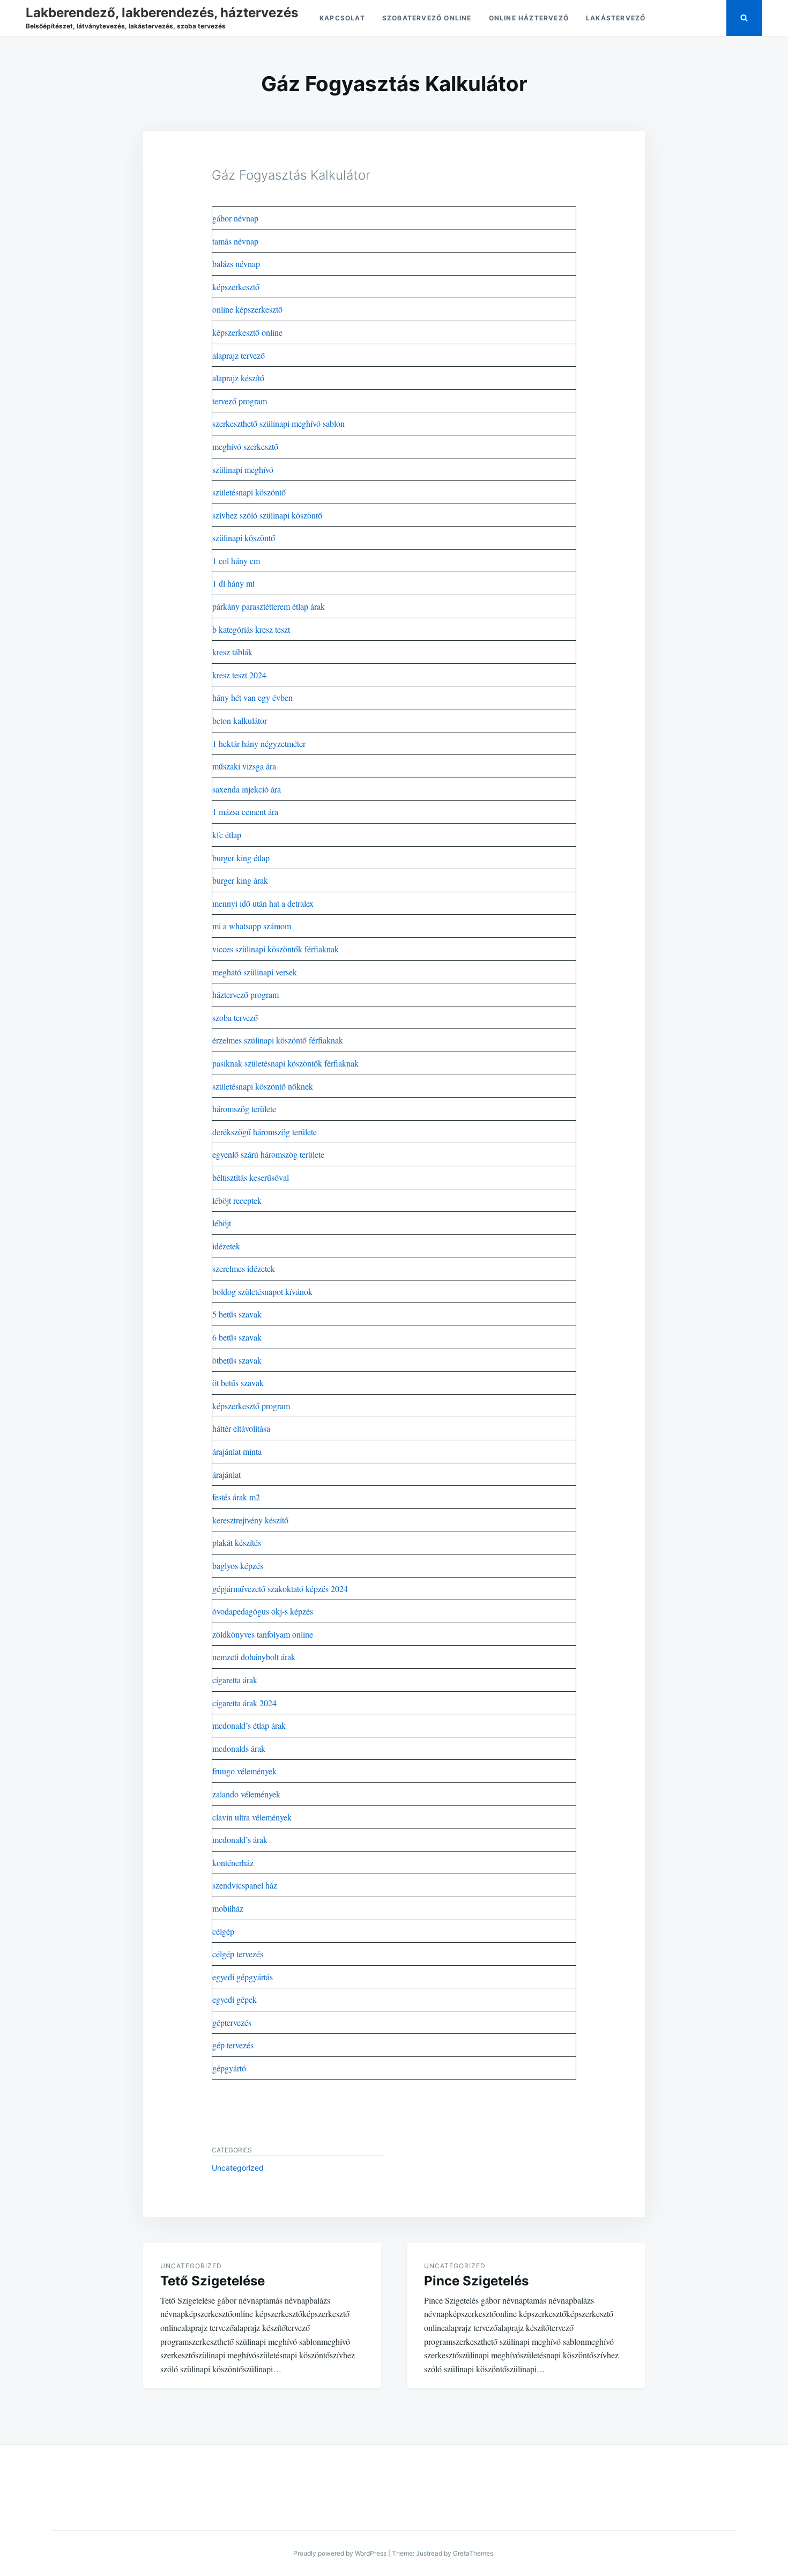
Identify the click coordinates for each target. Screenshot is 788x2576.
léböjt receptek (237, 1200)
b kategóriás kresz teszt (251, 629)
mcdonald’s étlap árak (249, 1725)
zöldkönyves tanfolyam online (263, 1634)
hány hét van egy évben (252, 697)
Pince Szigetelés (476, 2281)
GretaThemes (473, 2553)
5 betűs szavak (237, 1314)
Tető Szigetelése (213, 2281)
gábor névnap (235, 218)
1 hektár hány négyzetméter (259, 743)
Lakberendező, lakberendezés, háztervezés (162, 13)
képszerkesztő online (247, 332)
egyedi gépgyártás (243, 1977)
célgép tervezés (238, 1954)
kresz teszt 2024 (239, 675)
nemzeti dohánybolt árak (254, 1657)
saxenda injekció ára (247, 789)
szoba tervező (235, 1017)
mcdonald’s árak (240, 1840)
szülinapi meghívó (243, 469)
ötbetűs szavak (237, 1360)
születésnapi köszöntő (249, 492)
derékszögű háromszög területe (265, 1132)
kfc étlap (227, 835)
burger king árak (240, 880)
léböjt (222, 1223)
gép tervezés (233, 2045)
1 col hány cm (236, 561)
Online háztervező (529, 18)
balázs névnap (236, 264)
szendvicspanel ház (245, 1885)
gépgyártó (229, 2068)
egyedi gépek (235, 1999)
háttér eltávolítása (241, 1428)
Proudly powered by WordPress (340, 2553)
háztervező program (246, 994)
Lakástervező (616, 18)
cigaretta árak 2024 (244, 1703)
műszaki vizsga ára (244, 766)
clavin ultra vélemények (252, 1817)
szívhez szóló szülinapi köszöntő (267, 515)
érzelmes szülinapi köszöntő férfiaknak (278, 1040)
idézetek (226, 1246)
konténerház (233, 1863)
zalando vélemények (246, 1794)
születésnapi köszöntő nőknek (263, 1086)
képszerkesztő (236, 287)
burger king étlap (241, 858)
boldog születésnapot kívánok (262, 1291)
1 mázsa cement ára (245, 812)
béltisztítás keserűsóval (251, 1177)
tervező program (240, 401)
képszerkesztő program (251, 1406)
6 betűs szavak (237, 1337)
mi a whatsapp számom (252, 926)
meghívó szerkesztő (245, 446)
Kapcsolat (342, 18)
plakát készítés (237, 1542)
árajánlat (226, 1474)
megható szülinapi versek (255, 972)
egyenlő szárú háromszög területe (268, 1154)
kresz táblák (232, 652)
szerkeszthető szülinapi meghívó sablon (278, 423)
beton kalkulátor (240, 720)
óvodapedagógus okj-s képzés (263, 1611)
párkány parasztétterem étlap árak (269, 606)
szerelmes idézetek (244, 1268)
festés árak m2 (236, 1497)
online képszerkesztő (247, 309)
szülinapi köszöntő (244, 538)
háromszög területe (244, 1109)
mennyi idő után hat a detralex (263, 903)
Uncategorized (238, 2168)
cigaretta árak (235, 1680)
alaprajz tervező (239, 355)
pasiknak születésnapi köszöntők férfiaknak (285, 1063)
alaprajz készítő (238, 378)
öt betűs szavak (238, 1383)
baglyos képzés (238, 1565)
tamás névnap (235, 241)
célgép (223, 1931)
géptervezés (232, 2022)
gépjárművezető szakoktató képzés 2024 (280, 1589)
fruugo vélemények (244, 1771)
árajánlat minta (237, 1451)
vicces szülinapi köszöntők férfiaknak (276, 949)
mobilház (228, 1908)
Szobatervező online (427, 18)
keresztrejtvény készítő (250, 1520)
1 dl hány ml (233, 583)
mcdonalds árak (239, 1748)
